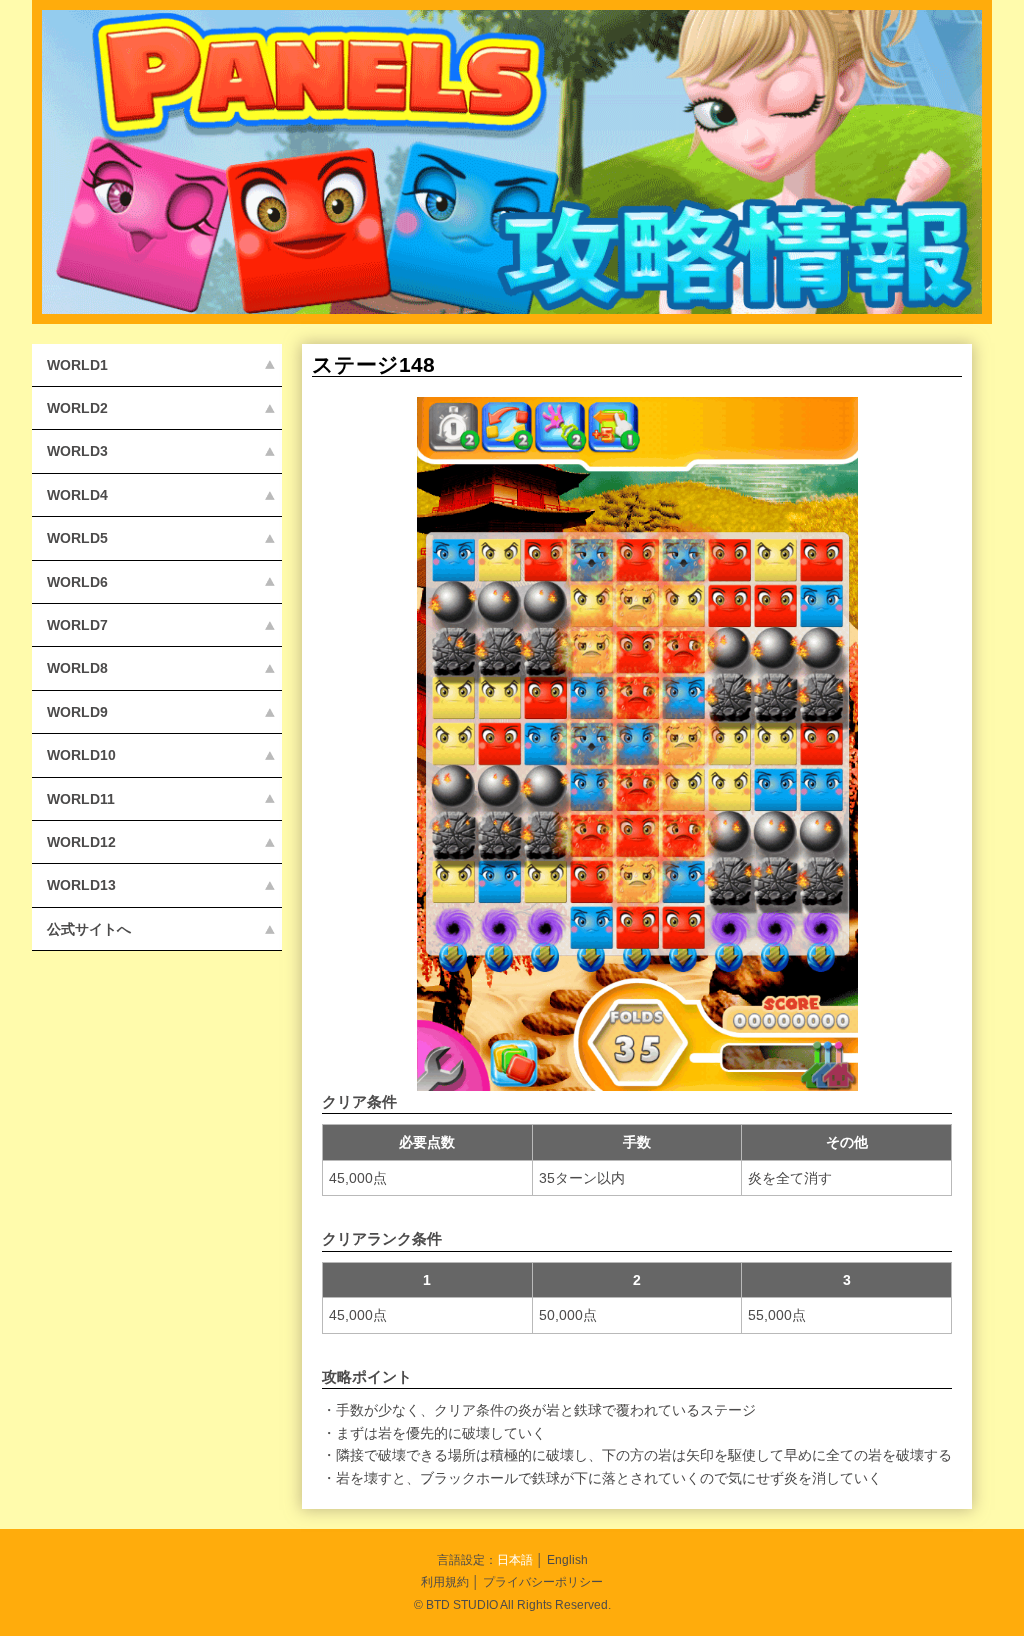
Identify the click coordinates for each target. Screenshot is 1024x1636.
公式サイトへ (89, 929)
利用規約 (445, 1581)
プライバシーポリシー (543, 1581)
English (567, 1559)
